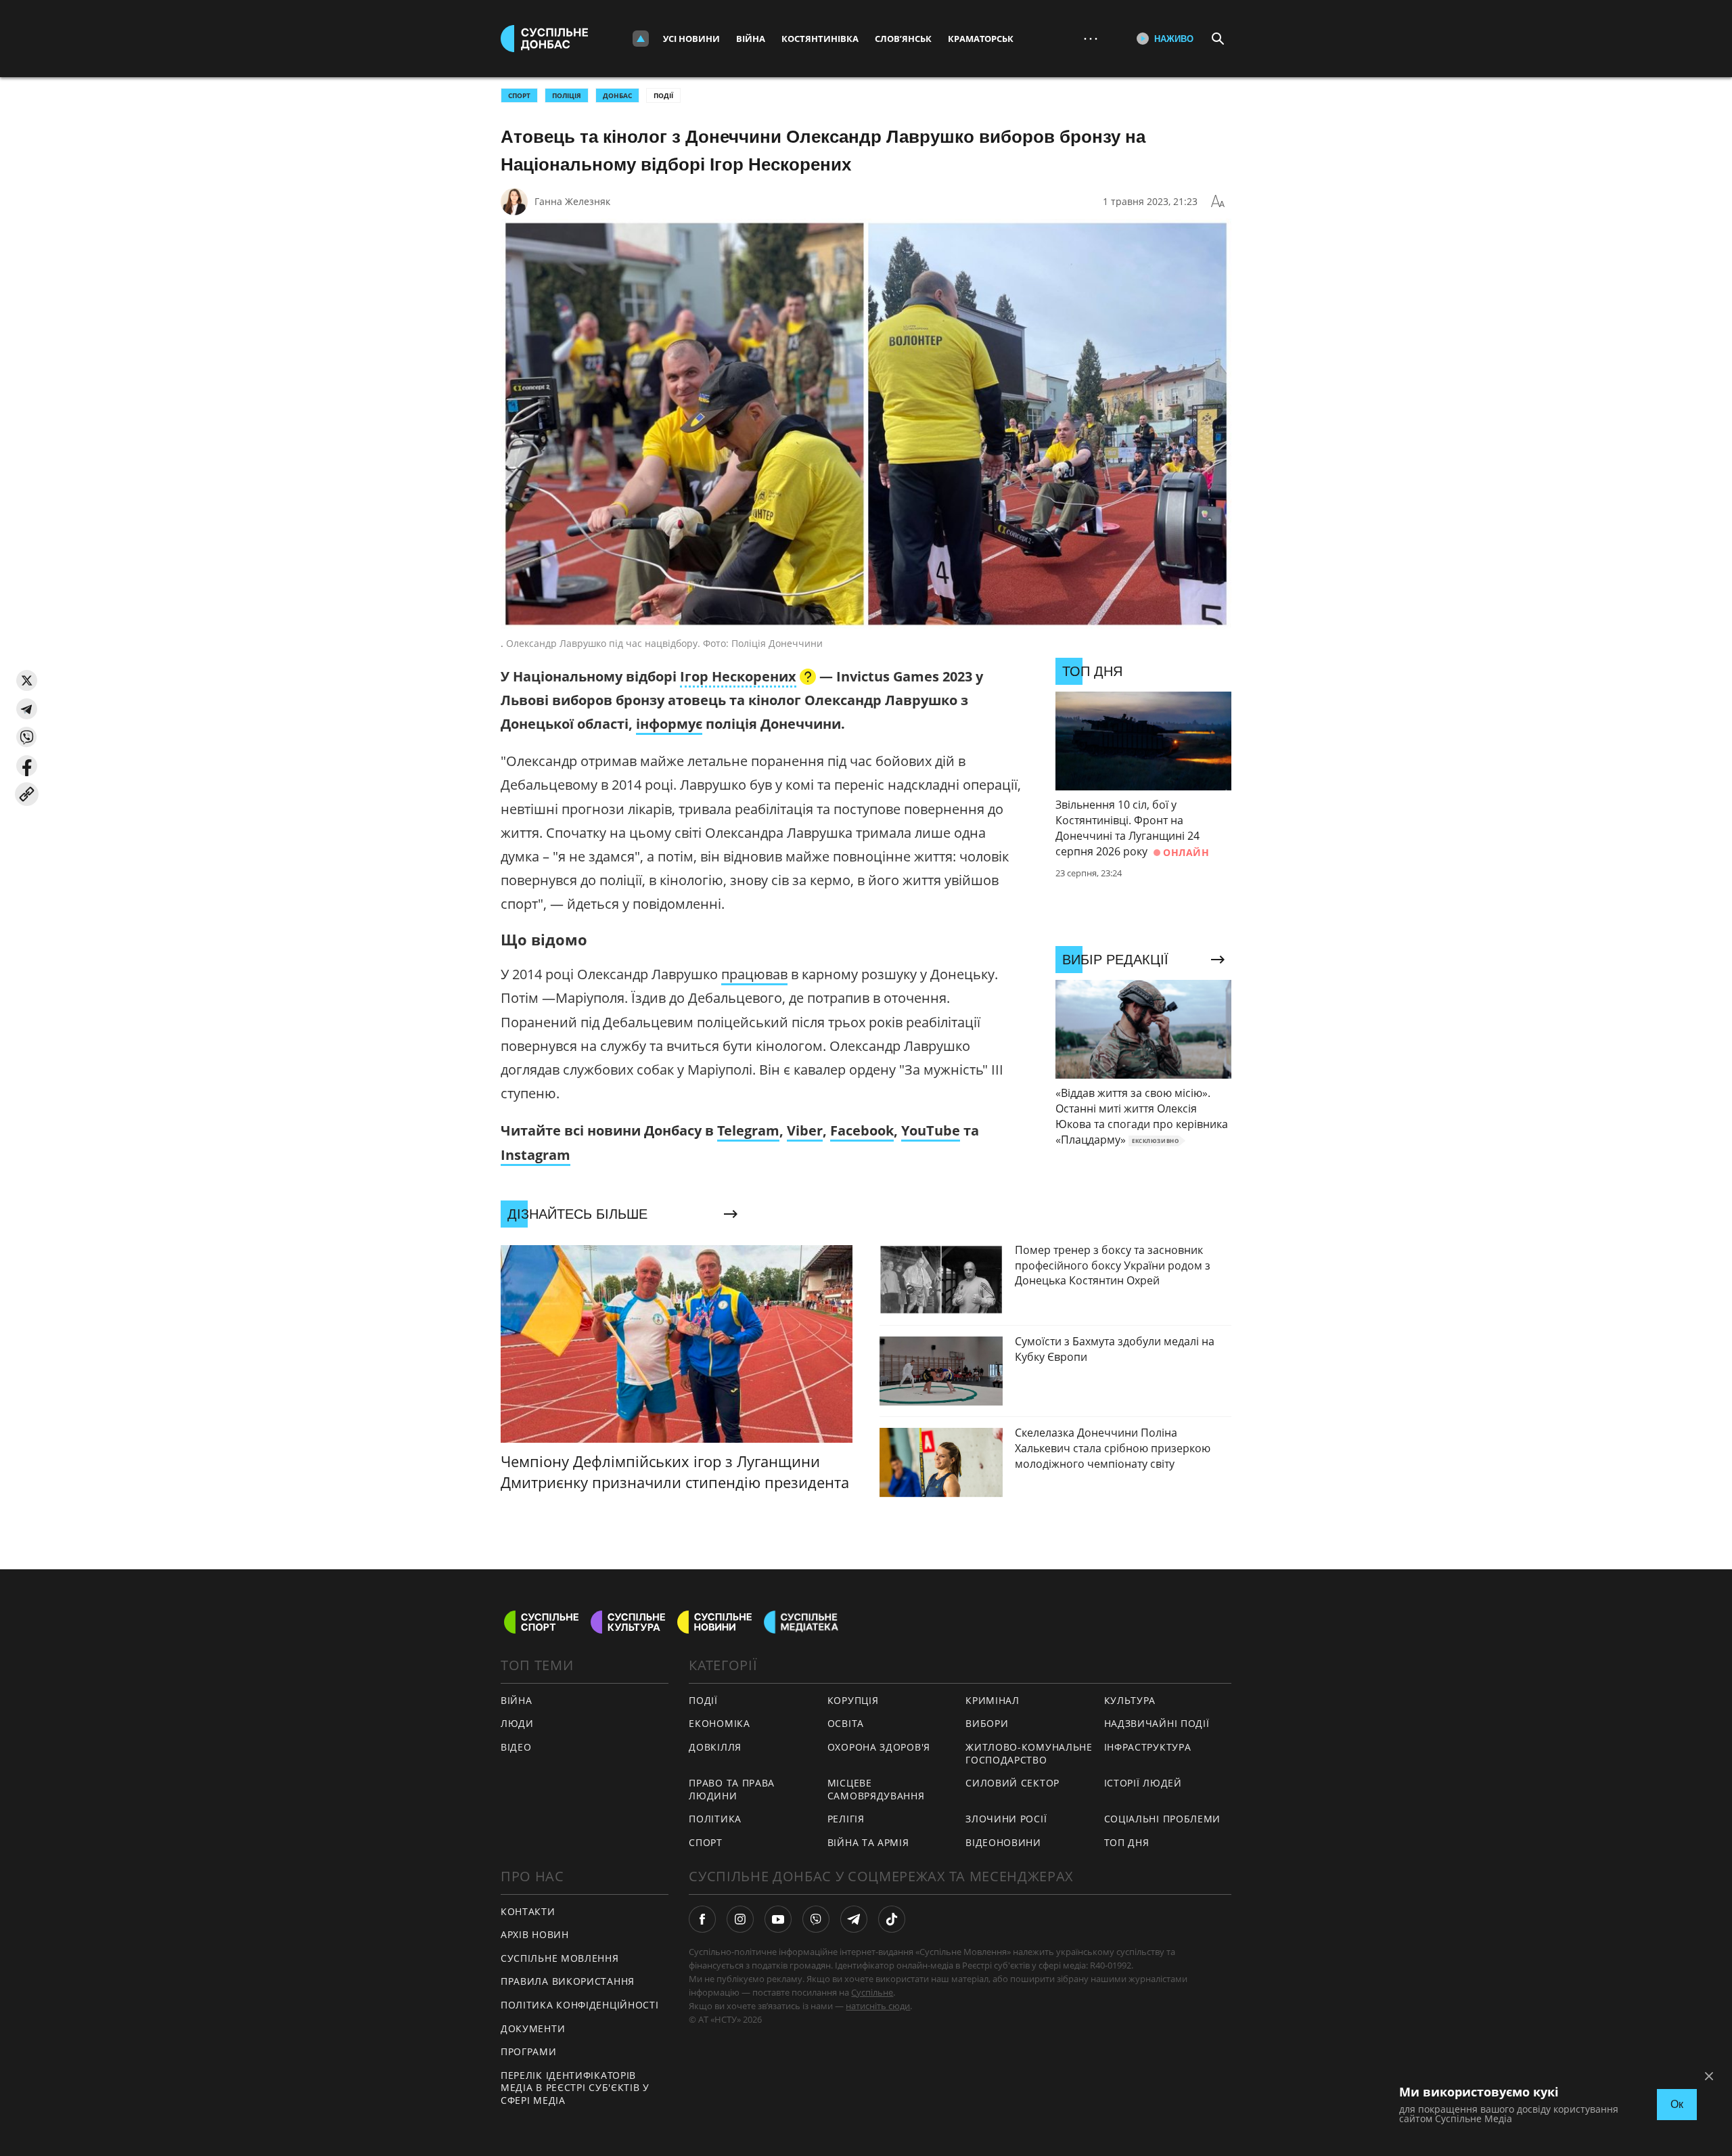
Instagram (535, 1155)
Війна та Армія (868, 1842)
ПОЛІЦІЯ (567, 95)
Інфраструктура (1148, 1747)
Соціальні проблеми (1163, 1819)
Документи (533, 2028)
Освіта (846, 1723)
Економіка (719, 1723)
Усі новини (691, 39)
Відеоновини (1003, 1842)
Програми (529, 2051)
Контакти (528, 1911)
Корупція (853, 1700)
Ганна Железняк (572, 201)
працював (754, 974)
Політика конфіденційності (580, 2005)
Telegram (748, 1130)
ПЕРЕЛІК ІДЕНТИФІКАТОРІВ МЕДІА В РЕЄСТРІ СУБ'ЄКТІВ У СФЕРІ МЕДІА (575, 2088)
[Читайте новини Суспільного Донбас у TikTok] (892, 1919)
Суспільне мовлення (560, 1958)
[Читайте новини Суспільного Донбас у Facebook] (702, 1919)
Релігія (846, 1819)
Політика (715, 1819)
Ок (1677, 2104)
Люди (517, 1723)
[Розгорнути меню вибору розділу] (641, 39)
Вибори (987, 1723)
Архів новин (535, 1934)
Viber (805, 1130)
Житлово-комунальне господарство (1029, 1753)
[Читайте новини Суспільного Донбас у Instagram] (740, 1919)
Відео (516, 1747)
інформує (669, 724)
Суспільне (872, 1992)
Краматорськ (981, 39)
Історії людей (1143, 1783)
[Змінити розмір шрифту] (1218, 202)
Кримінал (993, 1700)
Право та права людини (732, 1789)
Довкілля (715, 1747)
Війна (751, 39)
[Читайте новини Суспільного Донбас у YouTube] (778, 1919)
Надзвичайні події (1157, 1723)
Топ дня (1127, 1842)
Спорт (706, 1842)
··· (1091, 38)
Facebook (862, 1130)
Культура (1130, 1700)
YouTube (931, 1130)
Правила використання (568, 1981)
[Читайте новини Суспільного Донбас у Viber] (816, 1919)
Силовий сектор (1012, 1783)
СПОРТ (519, 95)
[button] (27, 680)
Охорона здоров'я (879, 1747)
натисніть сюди (878, 2006)
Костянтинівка (820, 39)
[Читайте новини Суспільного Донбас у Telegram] (854, 1919)
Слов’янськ (903, 39)
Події (663, 95)
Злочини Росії (1006, 1819)
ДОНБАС (617, 95)
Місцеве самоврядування (876, 1789)
